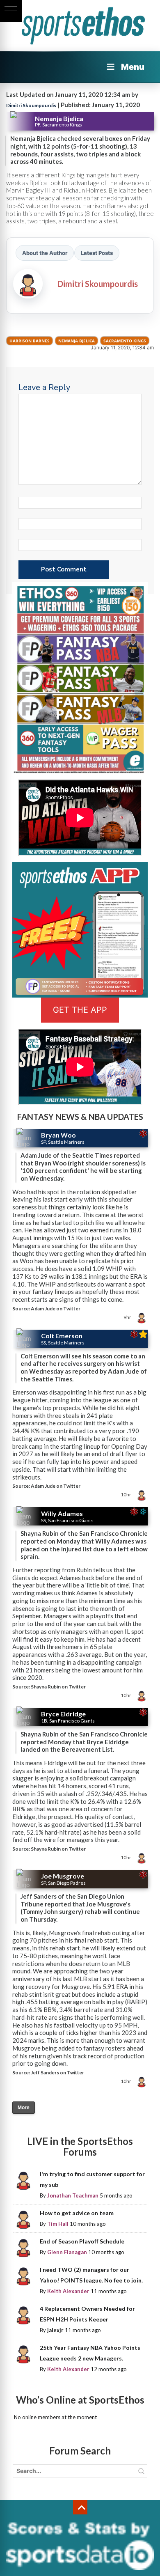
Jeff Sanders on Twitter (57, 2072)
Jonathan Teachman (73, 2195)
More (24, 2108)
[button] (11, 11)
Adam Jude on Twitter (56, 1309)
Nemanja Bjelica (77, 341)
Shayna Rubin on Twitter (58, 1687)
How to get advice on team (77, 2213)
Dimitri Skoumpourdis (31, 105)
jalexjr (55, 2330)
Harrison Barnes (30, 341)
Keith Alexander (68, 2291)
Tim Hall (58, 2224)
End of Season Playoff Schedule (82, 2241)
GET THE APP (80, 1010)
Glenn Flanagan (67, 2252)
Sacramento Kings (125, 341)
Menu (133, 67)
